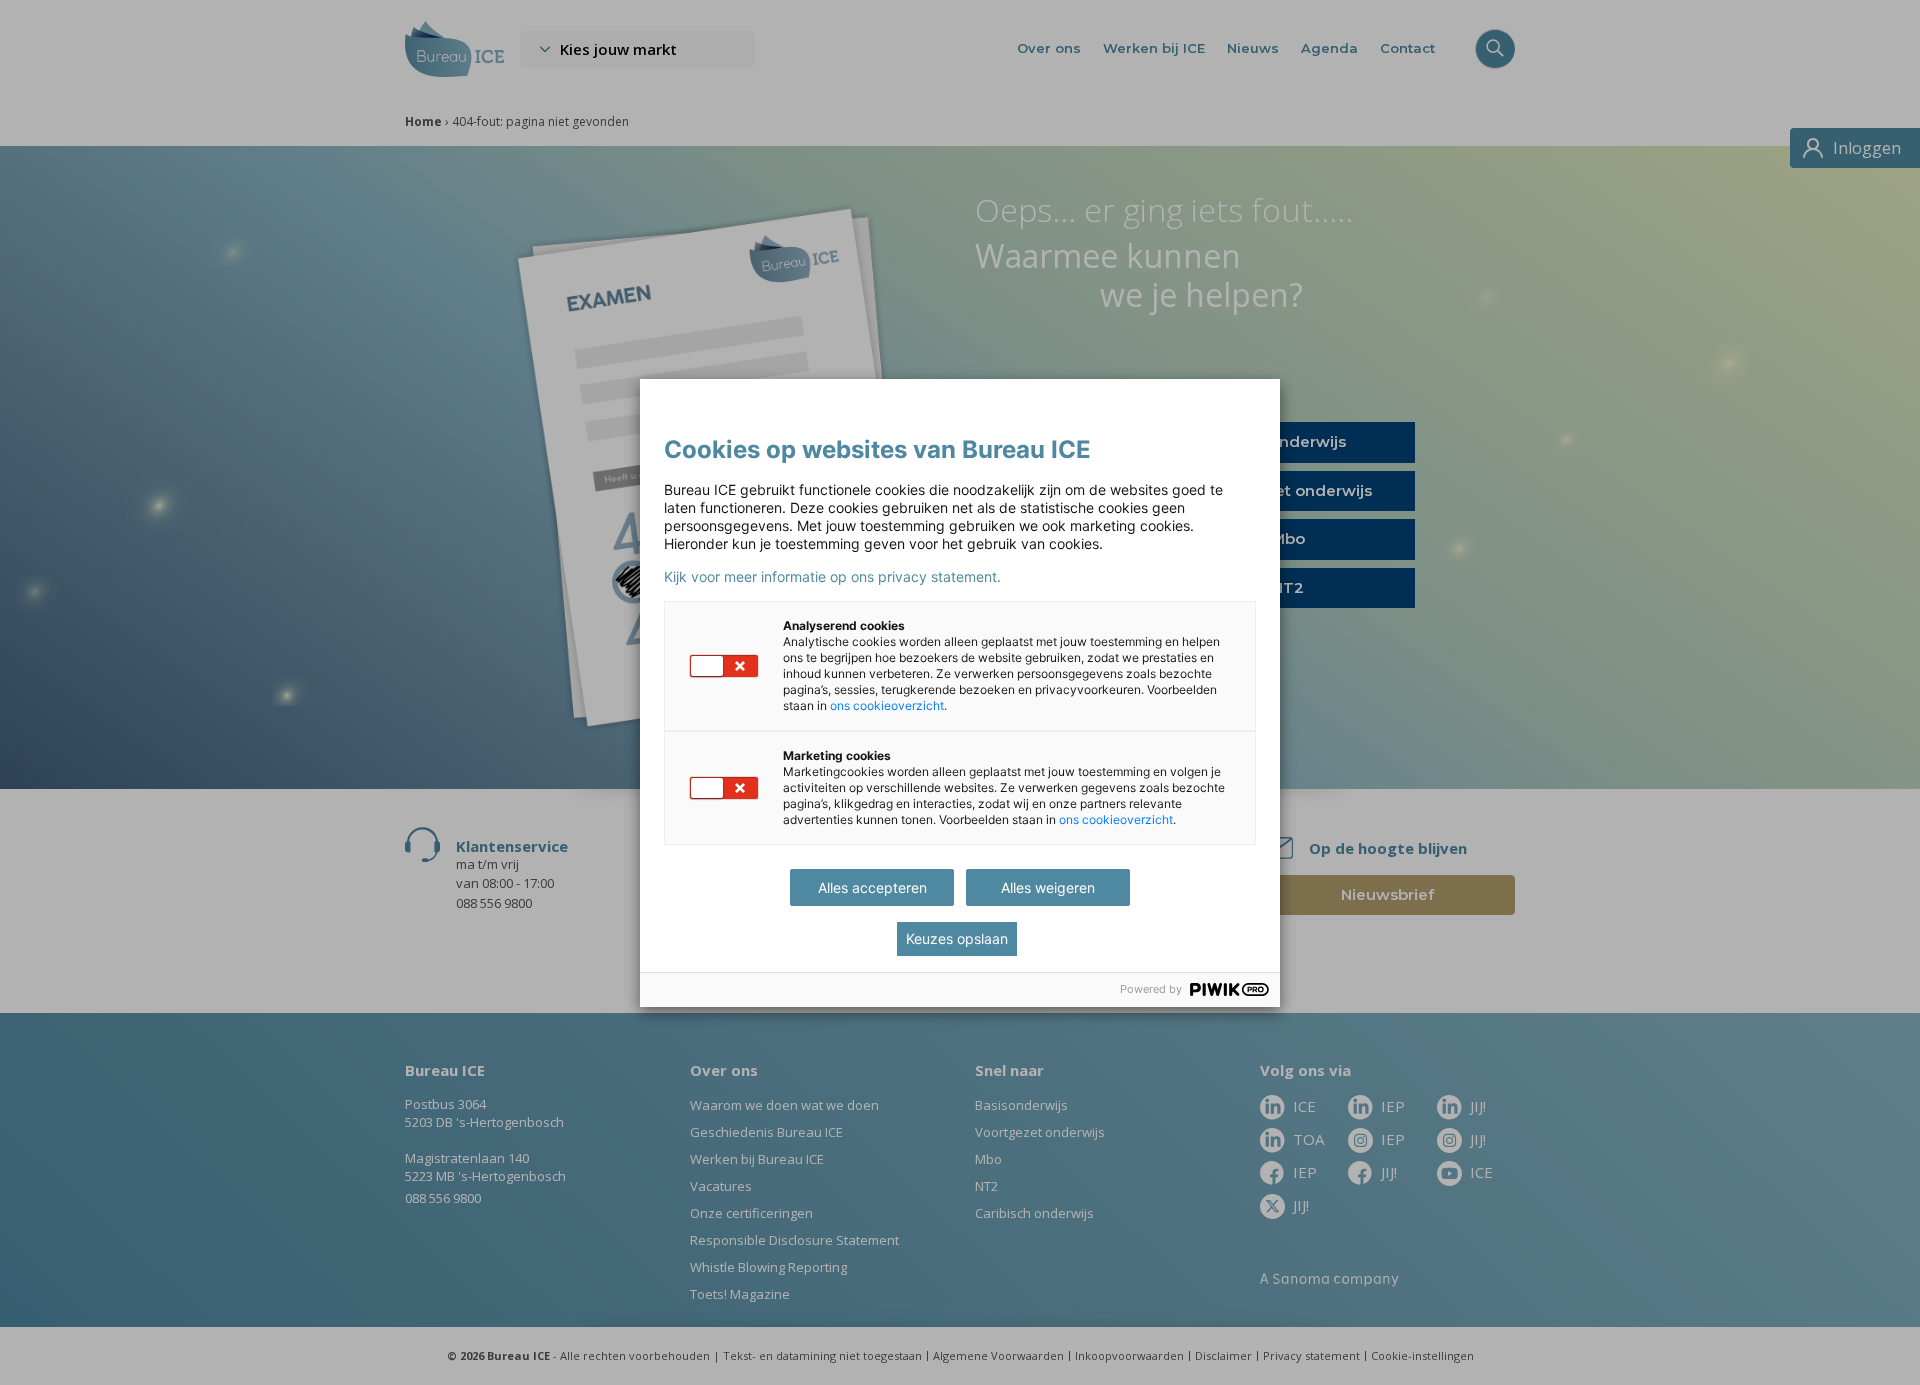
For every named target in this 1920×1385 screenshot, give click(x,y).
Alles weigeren (1048, 887)
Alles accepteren (872, 887)
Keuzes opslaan (957, 938)
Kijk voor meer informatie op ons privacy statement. (832, 577)
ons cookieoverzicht (887, 705)
